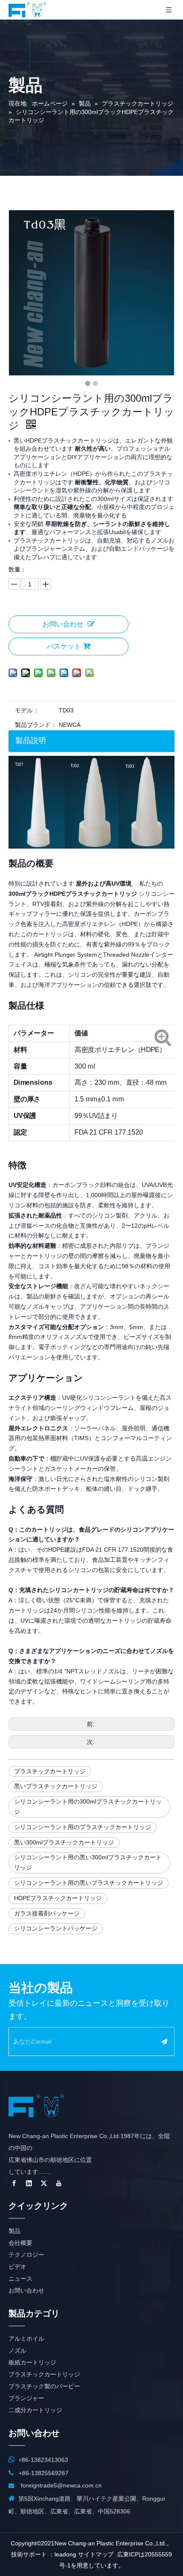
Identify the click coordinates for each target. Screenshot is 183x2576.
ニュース (20, 2279)
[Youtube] (59, 2183)
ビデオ (17, 2267)
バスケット (64, 646)
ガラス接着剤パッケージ (47, 1913)
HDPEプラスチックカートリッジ (58, 1898)
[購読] (164, 2041)
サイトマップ (96, 2554)
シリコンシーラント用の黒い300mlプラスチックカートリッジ (88, 1862)
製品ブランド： (36, 725)
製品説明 (31, 740)
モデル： (27, 710)
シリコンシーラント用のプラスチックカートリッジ (83, 1827)
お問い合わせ (63, 624)
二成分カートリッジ (35, 2410)
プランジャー (26, 2398)
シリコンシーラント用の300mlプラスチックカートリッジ (88, 1807)
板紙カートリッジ (32, 2362)
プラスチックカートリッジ (50, 1771)
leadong (65, 2554)
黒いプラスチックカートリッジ (56, 1786)
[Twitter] (44, 2183)
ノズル (17, 2350)
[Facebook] (14, 2183)
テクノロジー (26, 2255)
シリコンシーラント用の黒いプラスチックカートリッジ (89, 1883)
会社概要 (20, 2243)
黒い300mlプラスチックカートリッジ (64, 1842)
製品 (14, 2231)
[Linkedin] (29, 2183)
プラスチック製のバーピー (44, 2386)
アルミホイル (26, 2339)
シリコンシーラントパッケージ (56, 1928)
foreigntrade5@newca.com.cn (61, 2485)
